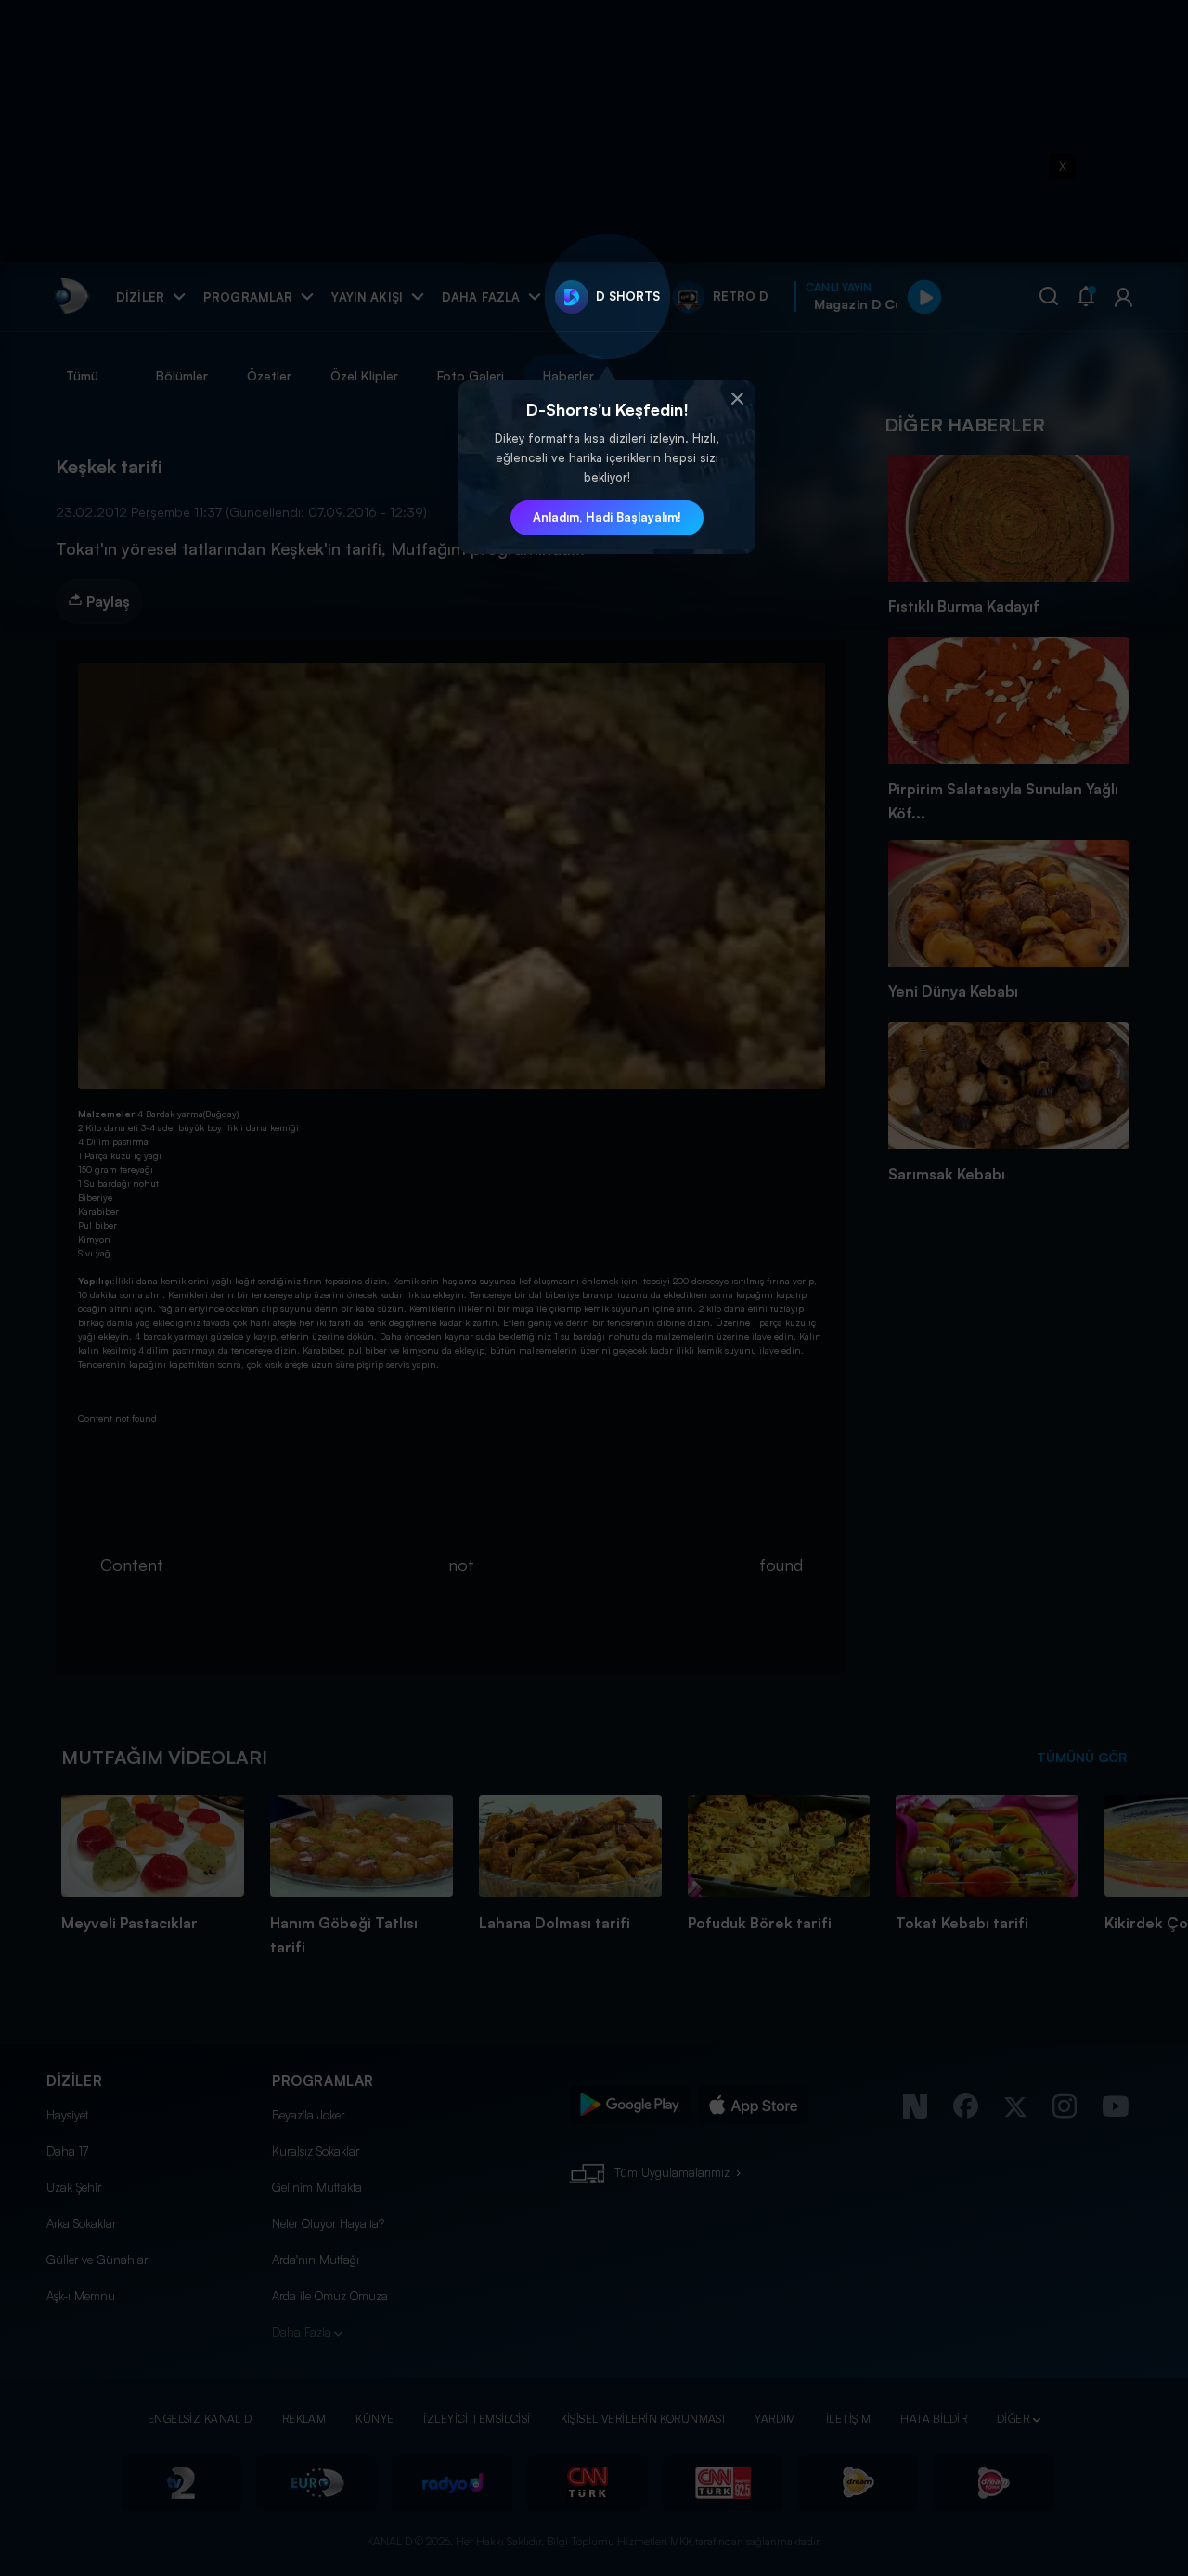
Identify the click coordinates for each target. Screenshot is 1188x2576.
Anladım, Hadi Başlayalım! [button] (607, 517)
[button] (737, 399)
